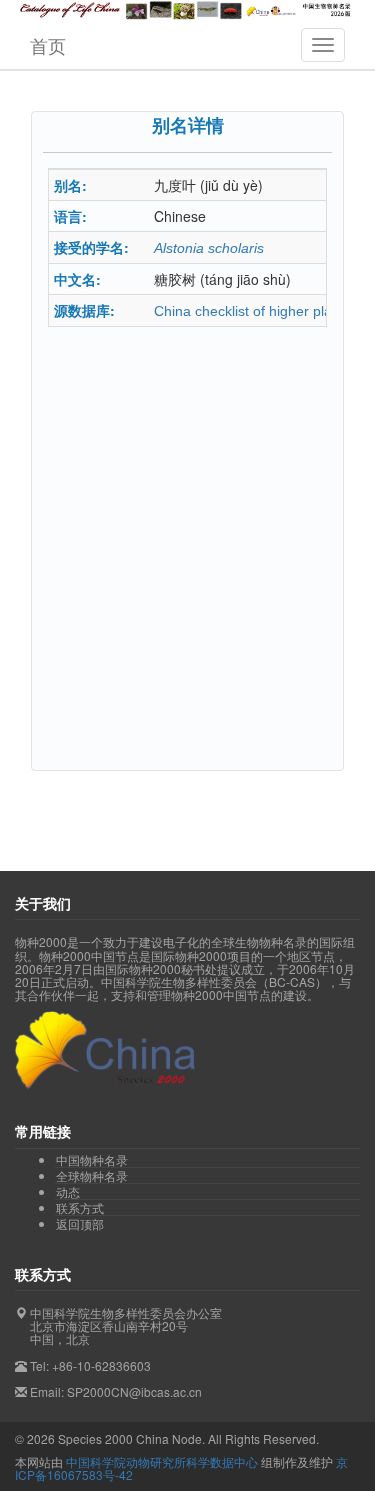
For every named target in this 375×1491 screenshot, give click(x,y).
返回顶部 (80, 1223)
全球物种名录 (92, 1176)
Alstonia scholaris (209, 248)
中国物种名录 (92, 1160)
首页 (48, 45)
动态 (68, 1192)
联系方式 (80, 1208)
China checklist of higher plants (252, 311)
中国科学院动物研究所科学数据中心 (162, 1461)
